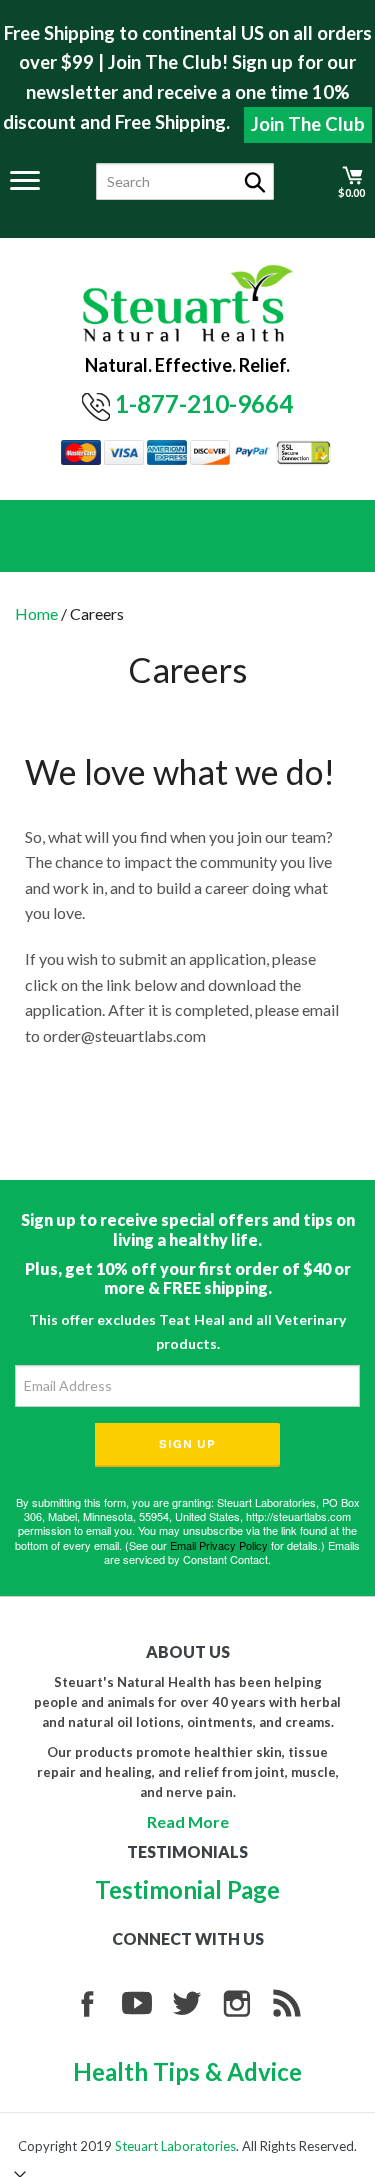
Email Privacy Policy (219, 1545)
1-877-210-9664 (204, 403)
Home (36, 613)
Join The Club (308, 124)
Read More (188, 1821)
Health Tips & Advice (187, 2071)
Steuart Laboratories (175, 2146)
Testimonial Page (187, 1889)
